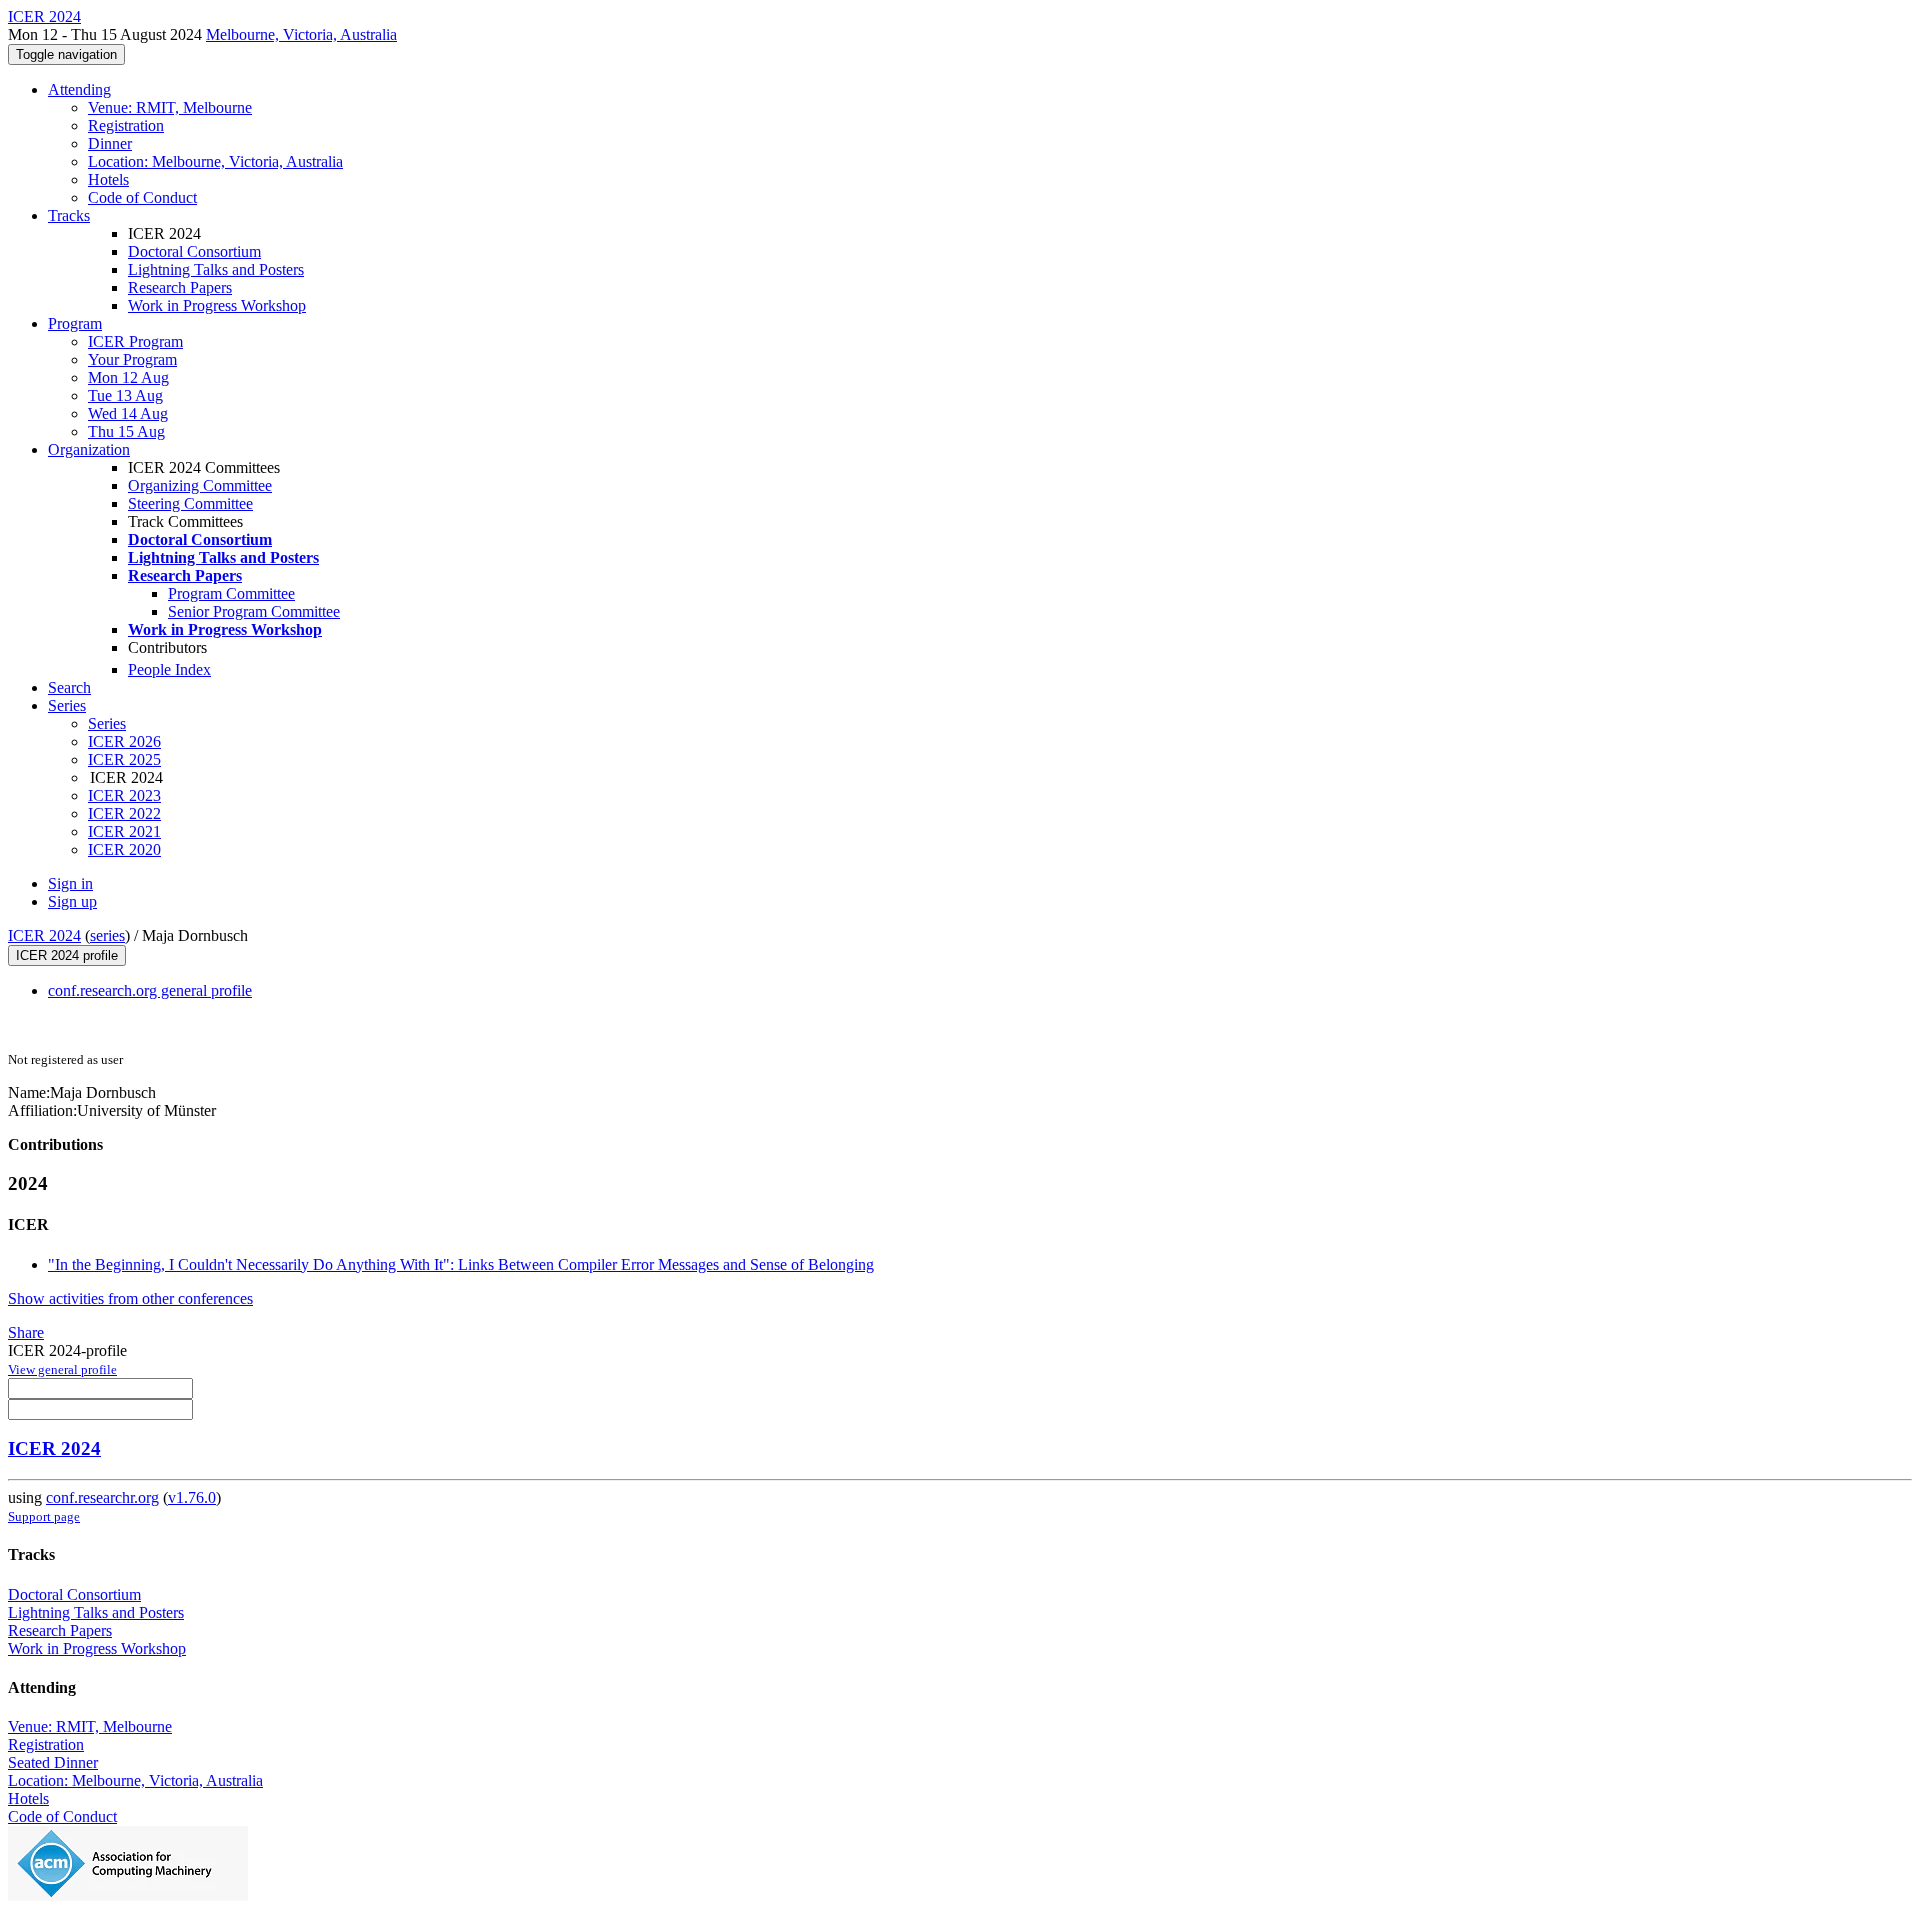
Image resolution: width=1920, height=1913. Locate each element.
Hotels (108, 179)
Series (107, 723)
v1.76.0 (192, 1497)
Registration (126, 125)
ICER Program (135, 341)
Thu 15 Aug (126, 431)
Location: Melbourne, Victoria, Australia (215, 161)
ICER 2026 (124, 741)
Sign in (70, 883)
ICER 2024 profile (67, 955)
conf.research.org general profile (150, 990)
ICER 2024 (44, 935)
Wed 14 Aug (128, 413)
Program (75, 323)
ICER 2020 (124, 849)
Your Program (132, 359)
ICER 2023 (124, 795)
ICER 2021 (124, 831)
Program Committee (231, 593)
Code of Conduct (142, 197)
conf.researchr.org (102, 1497)
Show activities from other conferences (130, 1298)
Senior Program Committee (254, 611)
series (107, 935)
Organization (89, 449)
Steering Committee (190, 503)
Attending (79, 89)
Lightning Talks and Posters (216, 269)
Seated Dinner (53, 1762)
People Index (169, 669)
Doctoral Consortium (194, 251)
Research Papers (180, 287)
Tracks (69, 215)
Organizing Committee (200, 485)
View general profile (62, 1369)
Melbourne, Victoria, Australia (301, 34)
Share (26, 1332)
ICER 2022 (124, 813)
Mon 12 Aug (128, 377)
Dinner (110, 143)
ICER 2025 (124, 759)
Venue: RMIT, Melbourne (170, 107)
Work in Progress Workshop (217, 305)
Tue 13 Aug (125, 395)
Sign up (72, 901)
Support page (44, 1516)
